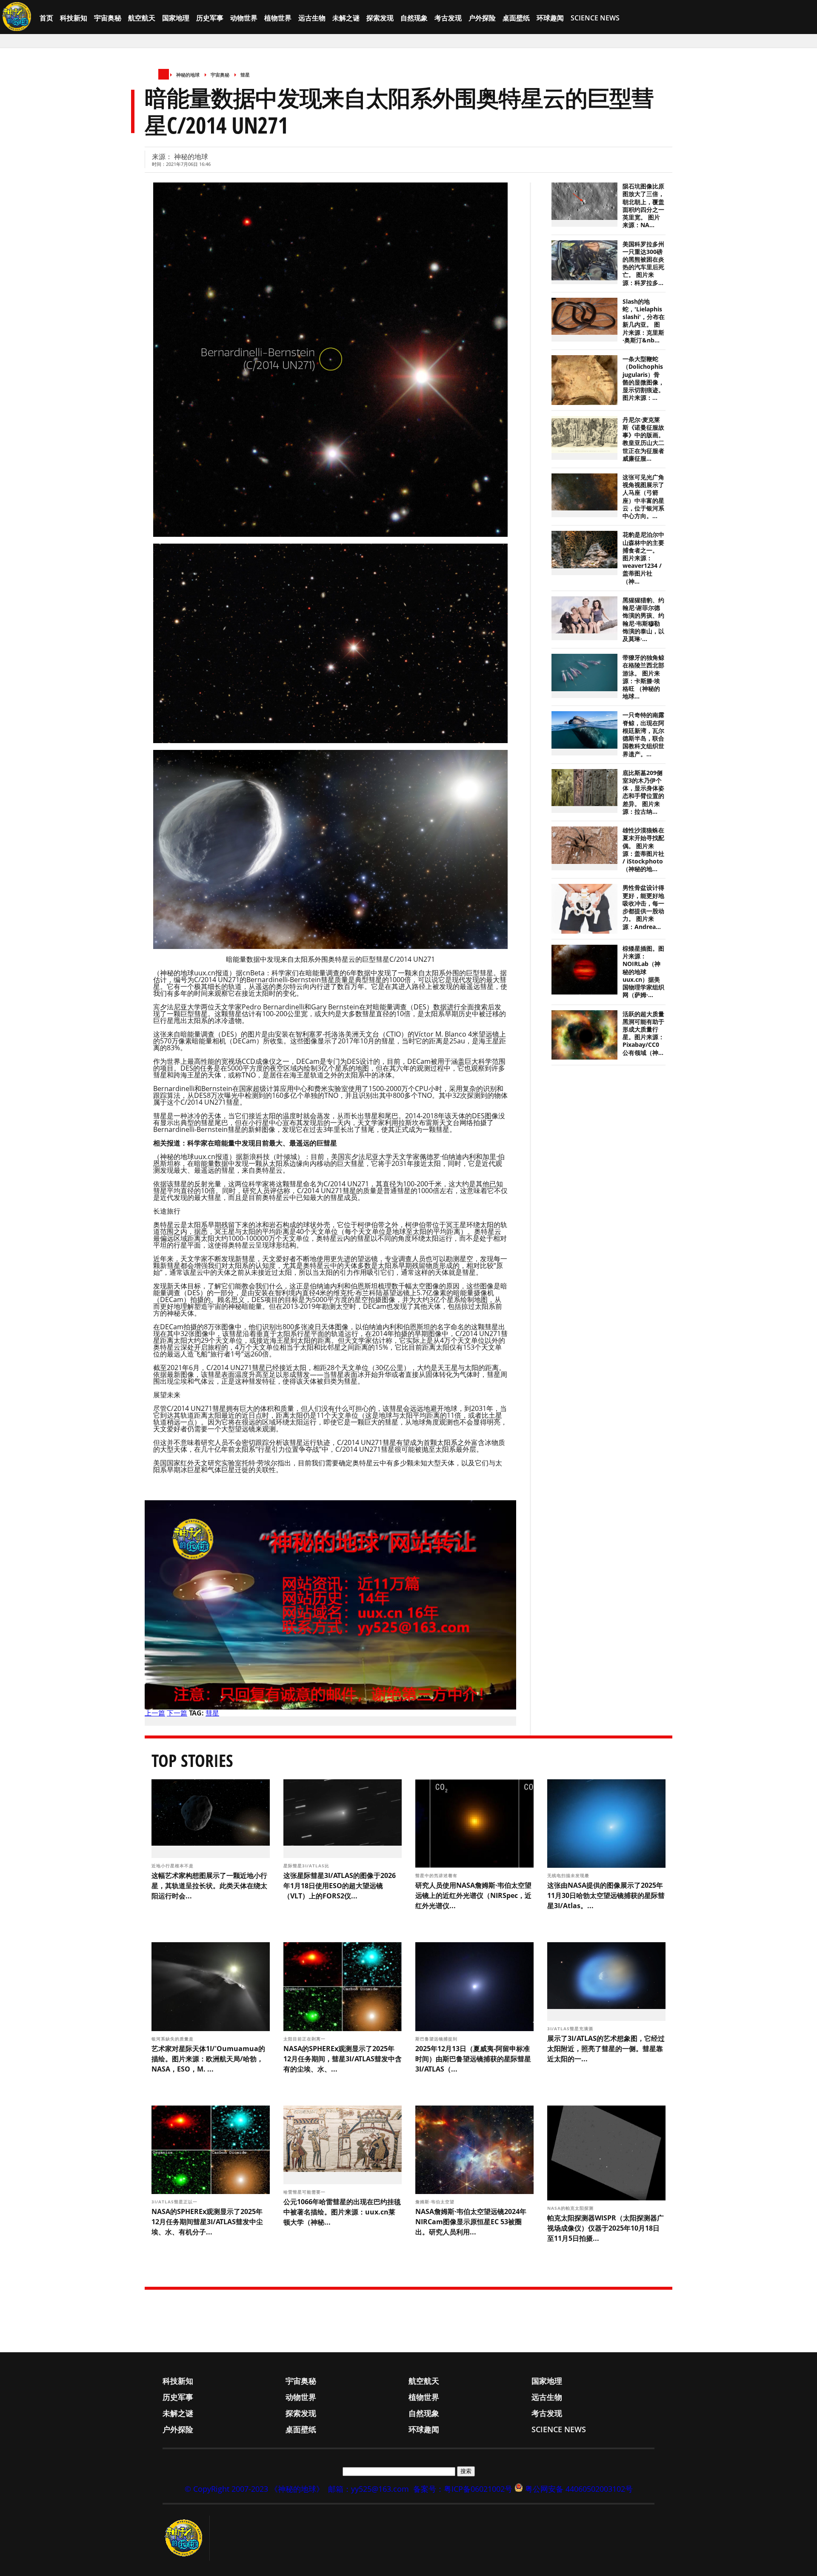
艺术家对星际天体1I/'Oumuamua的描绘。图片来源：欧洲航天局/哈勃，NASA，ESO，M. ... (208, 2059)
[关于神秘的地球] (186, 2538)
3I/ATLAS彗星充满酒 (571, 2029)
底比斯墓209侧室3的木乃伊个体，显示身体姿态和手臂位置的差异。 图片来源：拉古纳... (643, 792)
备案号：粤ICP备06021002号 (463, 2489)
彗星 (245, 75)
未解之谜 (346, 18)
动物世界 (244, 18)
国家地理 (176, 18)
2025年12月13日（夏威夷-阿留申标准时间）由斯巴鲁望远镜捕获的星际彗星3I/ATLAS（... (473, 2059)
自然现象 (414, 18)
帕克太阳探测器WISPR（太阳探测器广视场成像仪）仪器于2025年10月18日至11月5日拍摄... (606, 2228)
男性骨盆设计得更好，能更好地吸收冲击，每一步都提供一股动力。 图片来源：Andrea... (643, 907)
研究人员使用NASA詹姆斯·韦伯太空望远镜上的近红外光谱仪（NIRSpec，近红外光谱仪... (473, 1895)
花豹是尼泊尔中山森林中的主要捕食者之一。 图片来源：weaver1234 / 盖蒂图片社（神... (643, 558)
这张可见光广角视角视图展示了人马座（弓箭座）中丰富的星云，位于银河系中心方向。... (643, 497)
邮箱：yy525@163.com (369, 2489)
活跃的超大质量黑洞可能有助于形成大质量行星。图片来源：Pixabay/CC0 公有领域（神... (643, 1033)
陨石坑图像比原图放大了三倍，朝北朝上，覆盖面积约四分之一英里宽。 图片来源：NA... (643, 206)
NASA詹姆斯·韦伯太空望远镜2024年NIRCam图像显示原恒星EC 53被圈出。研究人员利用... (471, 2222)
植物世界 (278, 18)
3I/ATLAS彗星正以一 (175, 2202)
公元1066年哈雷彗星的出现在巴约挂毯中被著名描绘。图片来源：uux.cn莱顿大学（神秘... (342, 2212)
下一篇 (177, 1713)
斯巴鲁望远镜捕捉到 (437, 2039)
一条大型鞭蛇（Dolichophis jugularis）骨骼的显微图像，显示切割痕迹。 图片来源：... (643, 378)
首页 (46, 18)
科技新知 (74, 18)
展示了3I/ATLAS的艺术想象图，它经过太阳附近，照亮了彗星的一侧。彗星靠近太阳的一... (606, 2049)
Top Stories (192, 1760)
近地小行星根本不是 (173, 1866)
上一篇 (155, 1713)
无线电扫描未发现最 (569, 1875)
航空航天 (142, 18)
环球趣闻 (550, 18)
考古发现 (448, 18)
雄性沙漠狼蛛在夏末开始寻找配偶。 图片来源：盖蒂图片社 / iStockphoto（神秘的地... (643, 850)
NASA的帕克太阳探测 (571, 2208)
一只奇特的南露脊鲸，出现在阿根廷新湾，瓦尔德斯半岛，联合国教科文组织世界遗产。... (643, 734)
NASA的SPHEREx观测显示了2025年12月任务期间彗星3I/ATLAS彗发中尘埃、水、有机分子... (207, 2222)
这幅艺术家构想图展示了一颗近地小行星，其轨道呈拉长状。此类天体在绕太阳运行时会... (209, 1886)
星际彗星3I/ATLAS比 (307, 1866)
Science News (595, 18)
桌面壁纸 (516, 18)
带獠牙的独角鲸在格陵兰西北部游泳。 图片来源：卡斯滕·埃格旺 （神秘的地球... (643, 677)
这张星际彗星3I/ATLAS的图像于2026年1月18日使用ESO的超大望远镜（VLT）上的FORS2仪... (340, 1886)
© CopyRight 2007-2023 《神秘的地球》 (254, 2489)
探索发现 (380, 18)
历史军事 (210, 18)
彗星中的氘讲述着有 (437, 1875)
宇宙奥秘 (108, 18)
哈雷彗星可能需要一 (305, 2192)
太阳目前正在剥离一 (305, 2039)
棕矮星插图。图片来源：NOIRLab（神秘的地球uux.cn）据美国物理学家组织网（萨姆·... (643, 972)
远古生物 (312, 18)
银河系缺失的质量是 (173, 2039)
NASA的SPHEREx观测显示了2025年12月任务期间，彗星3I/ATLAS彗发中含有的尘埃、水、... (343, 2059)
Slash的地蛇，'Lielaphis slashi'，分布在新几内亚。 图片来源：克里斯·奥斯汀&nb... (644, 321)
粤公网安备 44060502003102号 (579, 2489)
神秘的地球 (188, 75)
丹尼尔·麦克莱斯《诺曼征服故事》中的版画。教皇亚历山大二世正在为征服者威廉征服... (643, 439)
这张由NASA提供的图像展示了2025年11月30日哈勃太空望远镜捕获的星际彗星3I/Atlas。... (606, 1895)
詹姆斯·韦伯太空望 (436, 2202)
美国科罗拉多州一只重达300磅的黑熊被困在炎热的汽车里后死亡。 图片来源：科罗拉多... (643, 264)
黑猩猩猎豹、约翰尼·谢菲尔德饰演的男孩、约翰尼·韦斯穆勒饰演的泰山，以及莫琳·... (643, 620)
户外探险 (482, 18)
